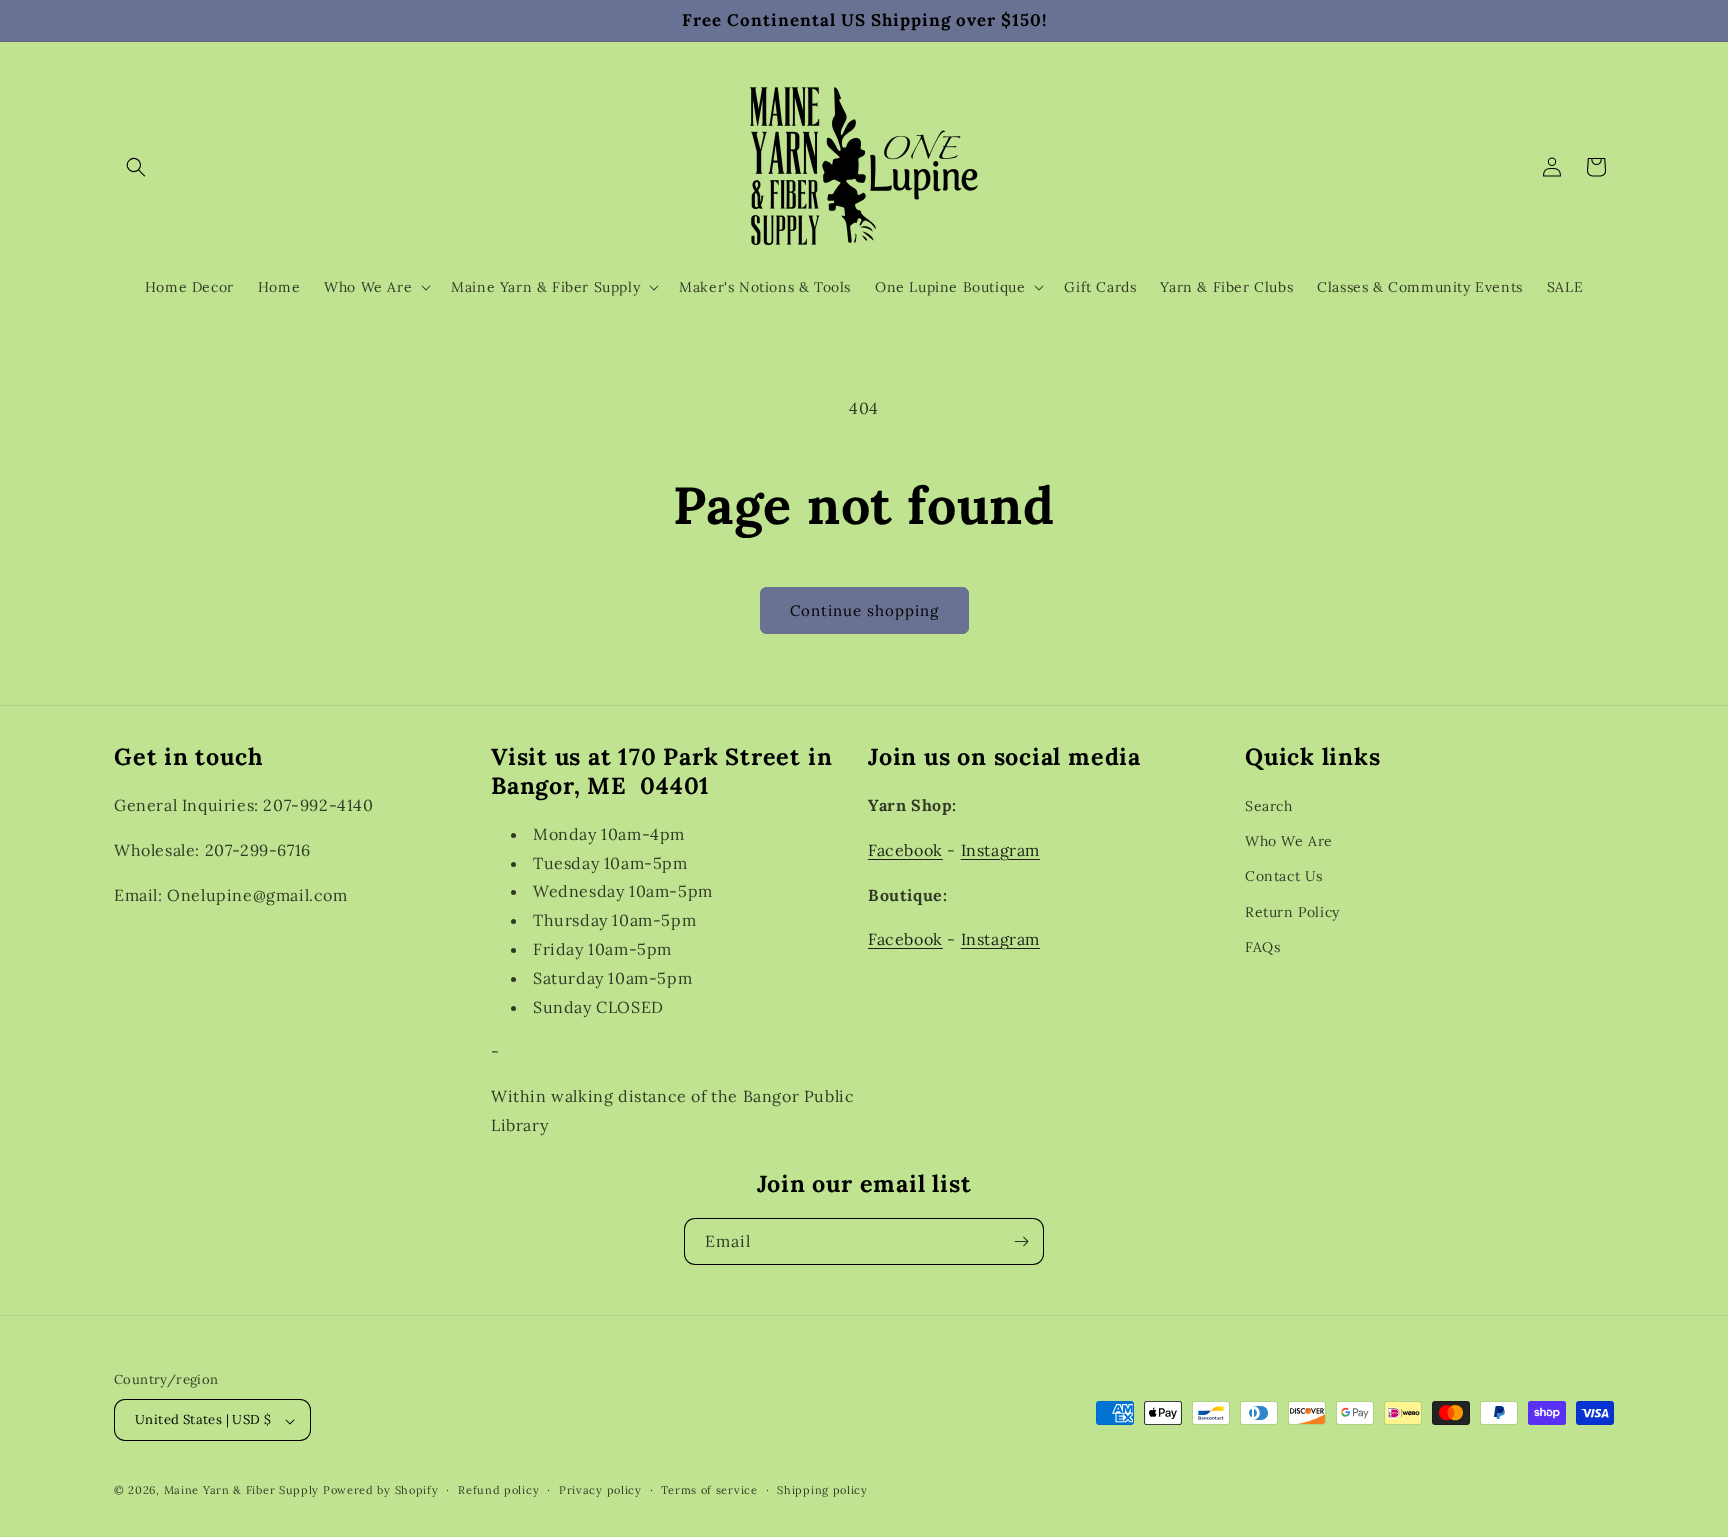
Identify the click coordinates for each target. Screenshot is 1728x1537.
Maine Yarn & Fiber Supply (242, 1491)
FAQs (1262, 946)
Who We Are (1289, 841)
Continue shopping (864, 610)
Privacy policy (600, 1490)
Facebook (905, 849)
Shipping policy (822, 1490)
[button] (136, 167)
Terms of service (709, 1490)
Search (1269, 806)
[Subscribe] (1021, 1241)
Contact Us (1284, 876)
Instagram (1000, 849)
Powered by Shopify (381, 1491)
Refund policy (498, 1490)
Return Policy (1292, 911)
